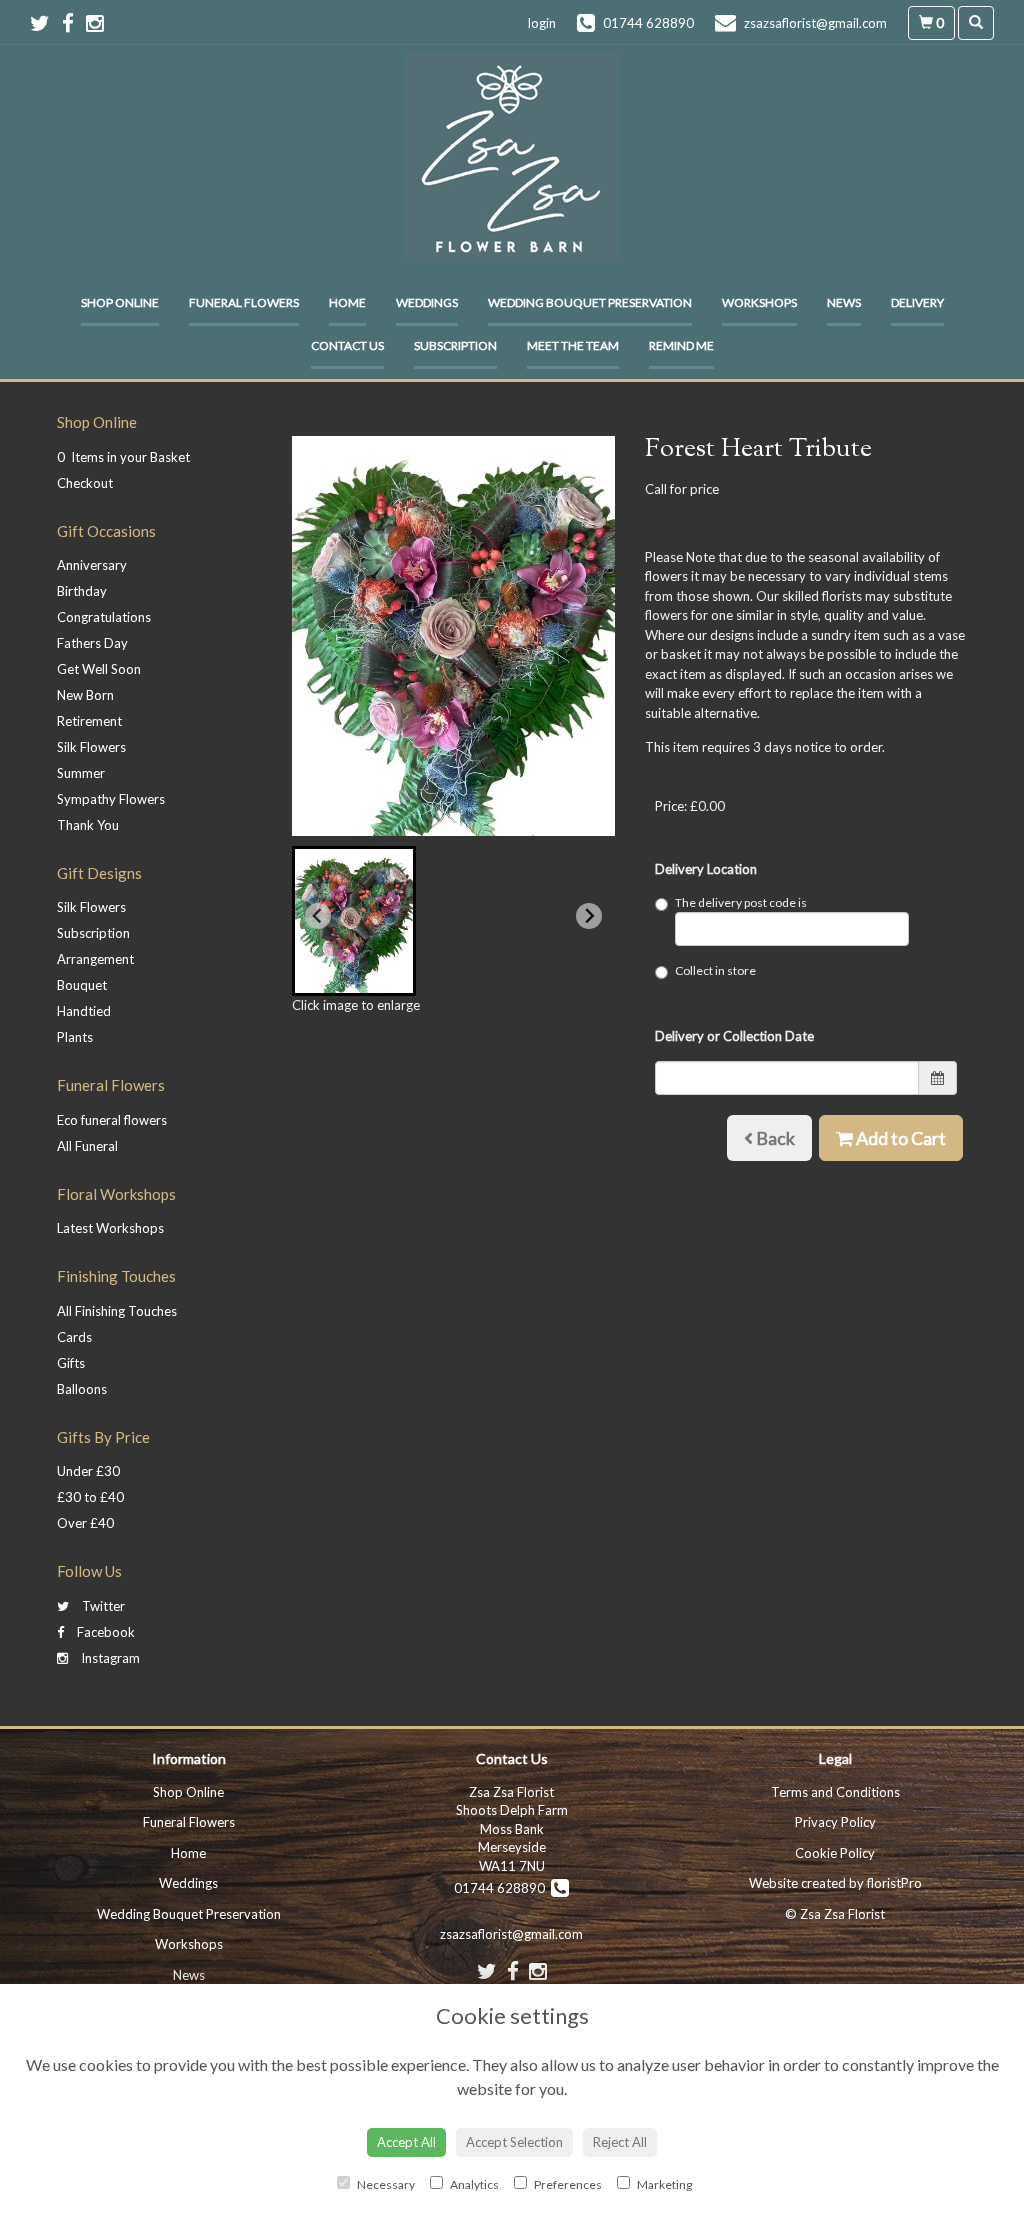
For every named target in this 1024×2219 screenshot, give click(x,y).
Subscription (455, 345)
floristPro (894, 1883)
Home (347, 302)
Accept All (406, 2142)
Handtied (84, 1011)
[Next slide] (589, 916)
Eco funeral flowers (112, 1120)
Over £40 (85, 1523)
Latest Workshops (110, 1228)
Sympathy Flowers (111, 799)
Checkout (85, 483)
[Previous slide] (318, 916)
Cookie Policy (835, 1853)
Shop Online (120, 302)
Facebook (104, 1632)
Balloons (82, 1389)
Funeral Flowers (244, 302)
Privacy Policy (835, 1822)
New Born (85, 695)
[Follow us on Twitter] (46, 22)
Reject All (620, 2142)
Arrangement (95, 959)
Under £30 (88, 1471)
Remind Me (681, 345)
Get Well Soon (99, 669)
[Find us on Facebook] (74, 22)
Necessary (385, 2184)
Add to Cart (899, 1138)
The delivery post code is (741, 902)
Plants (75, 1037)
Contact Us (347, 345)
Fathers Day (92, 643)
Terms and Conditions (835, 1792)
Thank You (88, 825)
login (542, 23)
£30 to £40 (90, 1497)
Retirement (89, 721)
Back (774, 1138)
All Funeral (87, 1146)
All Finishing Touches (117, 1311)
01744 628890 (502, 1888)
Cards (74, 1337)
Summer (81, 773)
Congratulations (104, 617)
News (844, 302)
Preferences (567, 2184)
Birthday (82, 591)
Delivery (917, 302)
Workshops (759, 302)
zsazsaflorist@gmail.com (511, 1934)
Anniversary (92, 565)
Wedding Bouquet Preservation (590, 302)
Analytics (473, 2184)
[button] (354, 921)
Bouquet (82, 985)
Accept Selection (514, 2142)
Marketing (663, 2184)
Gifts (71, 1363)
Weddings (427, 302)
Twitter (102, 1606)
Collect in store (715, 970)
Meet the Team (573, 345)
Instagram (109, 1658)
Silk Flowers (91, 747)
